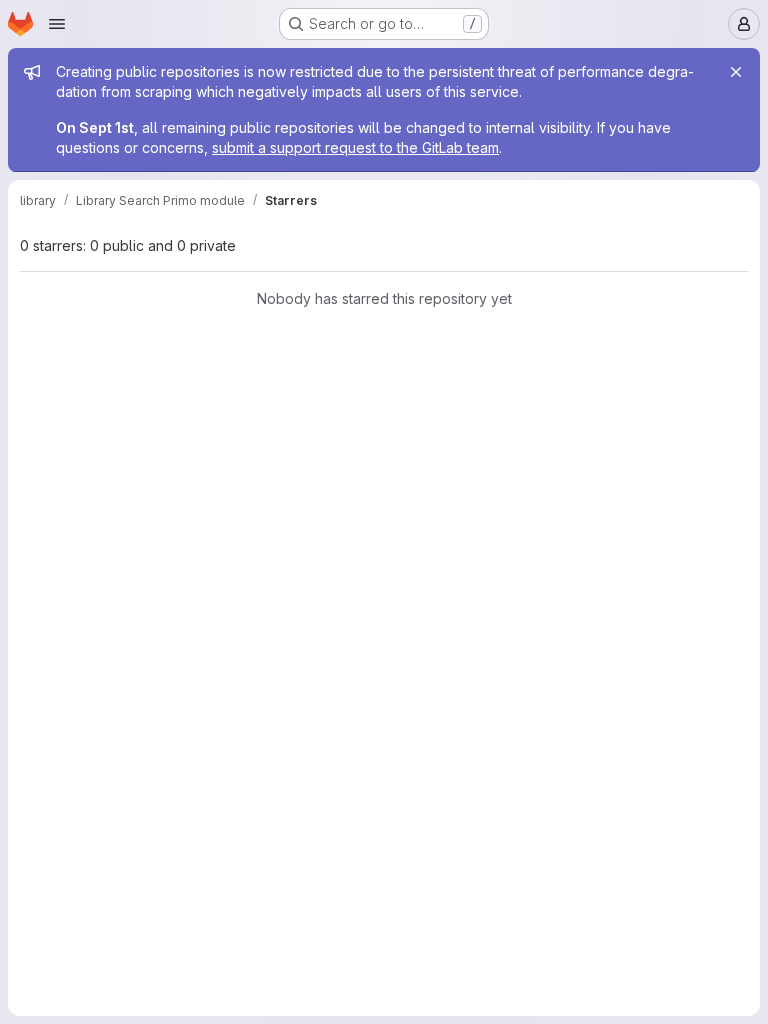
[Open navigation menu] (57, 24)
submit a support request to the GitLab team (355, 147)
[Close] (736, 72)
